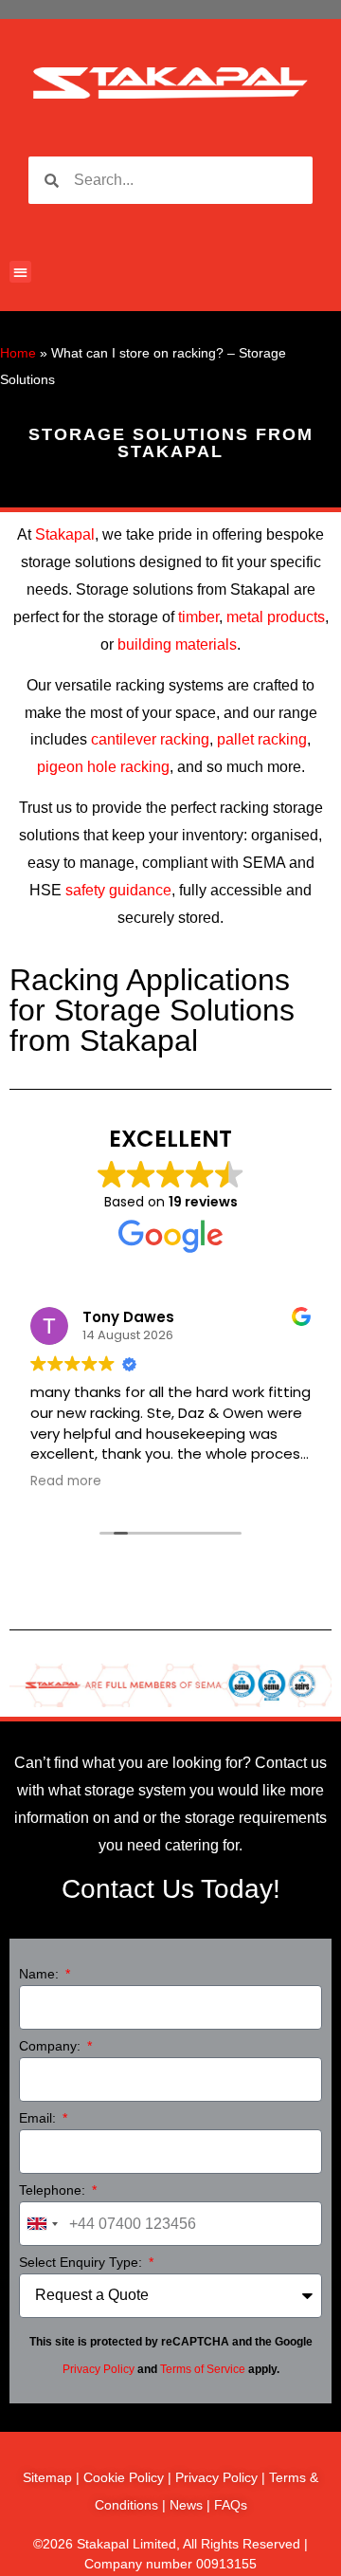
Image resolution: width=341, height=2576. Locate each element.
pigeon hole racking (103, 767)
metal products (276, 617)
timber (198, 617)
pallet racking (262, 739)
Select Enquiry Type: (82, 2263)
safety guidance (118, 890)
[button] (20, 272)
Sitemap (47, 2477)
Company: (52, 2046)
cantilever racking (150, 739)
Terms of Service (203, 2369)
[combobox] (42, 2224)
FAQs (231, 2505)
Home (18, 353)
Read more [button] (66, 1481)
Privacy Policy (99, 2369)
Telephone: (54, 2190)
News (186, 2505)
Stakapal (65, 534)
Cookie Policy (124, 2477)
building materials (177, 644)
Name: (41, 1974)
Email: (39, 2118)
